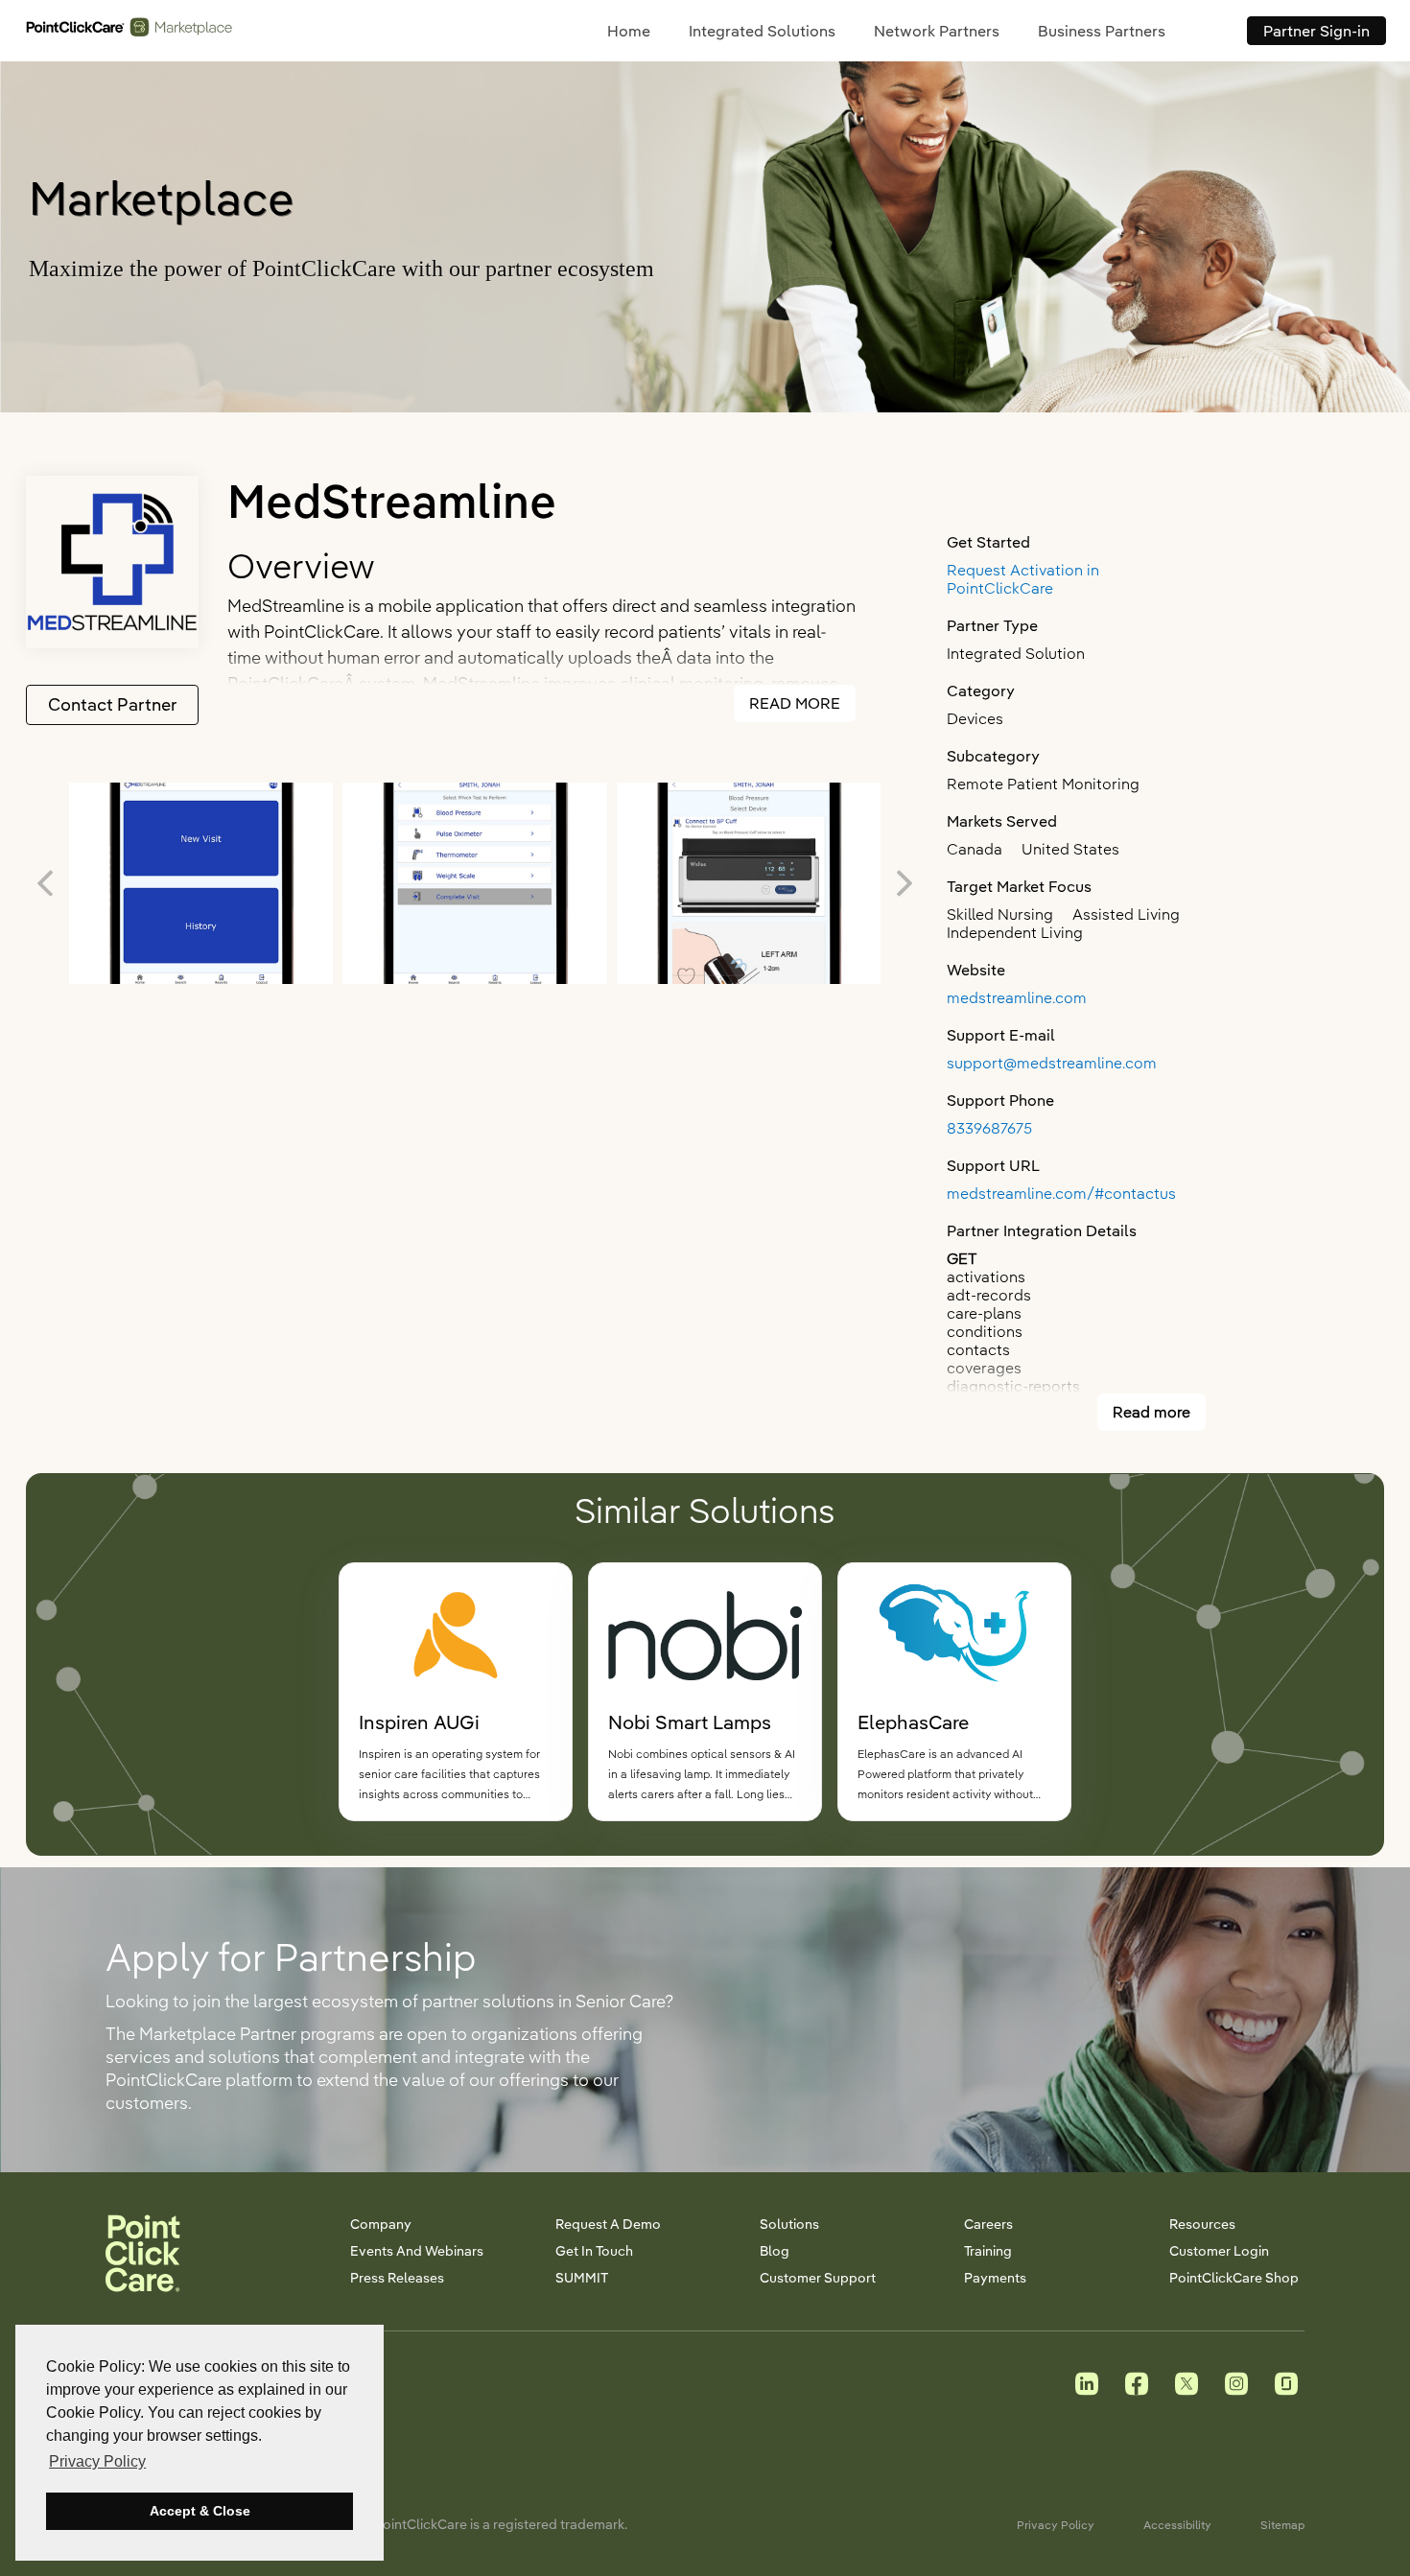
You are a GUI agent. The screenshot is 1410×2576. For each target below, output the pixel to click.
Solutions (789, 2224)
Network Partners (937, 31)
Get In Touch (594, 2251)
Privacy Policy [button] (97, 2461)
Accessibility (1177, 2525)
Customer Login (1219, 2251)
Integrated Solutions (762, 31)
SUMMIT (582, 2278)
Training (988, 2251)
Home (629, 31)
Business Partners (1102, 31)
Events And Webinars (417, 2251)
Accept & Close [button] (200, 2511)
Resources (1202, 2224)
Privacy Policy (1056, 2525)
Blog (775, 2251)
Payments (995, 2278)
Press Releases (397, 2278)
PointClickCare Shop (1234, 2278)
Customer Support (818, 2278)
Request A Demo (608, 2224)
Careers (988, 2224)
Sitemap (1282, 2525)
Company (381, 2224)
